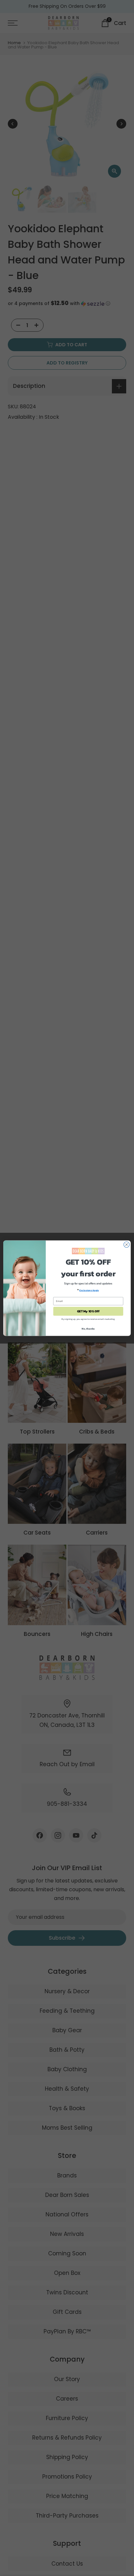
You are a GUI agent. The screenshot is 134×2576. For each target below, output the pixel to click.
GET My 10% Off (88, 1311)
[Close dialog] (127, 1244)
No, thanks (88, 1329)
